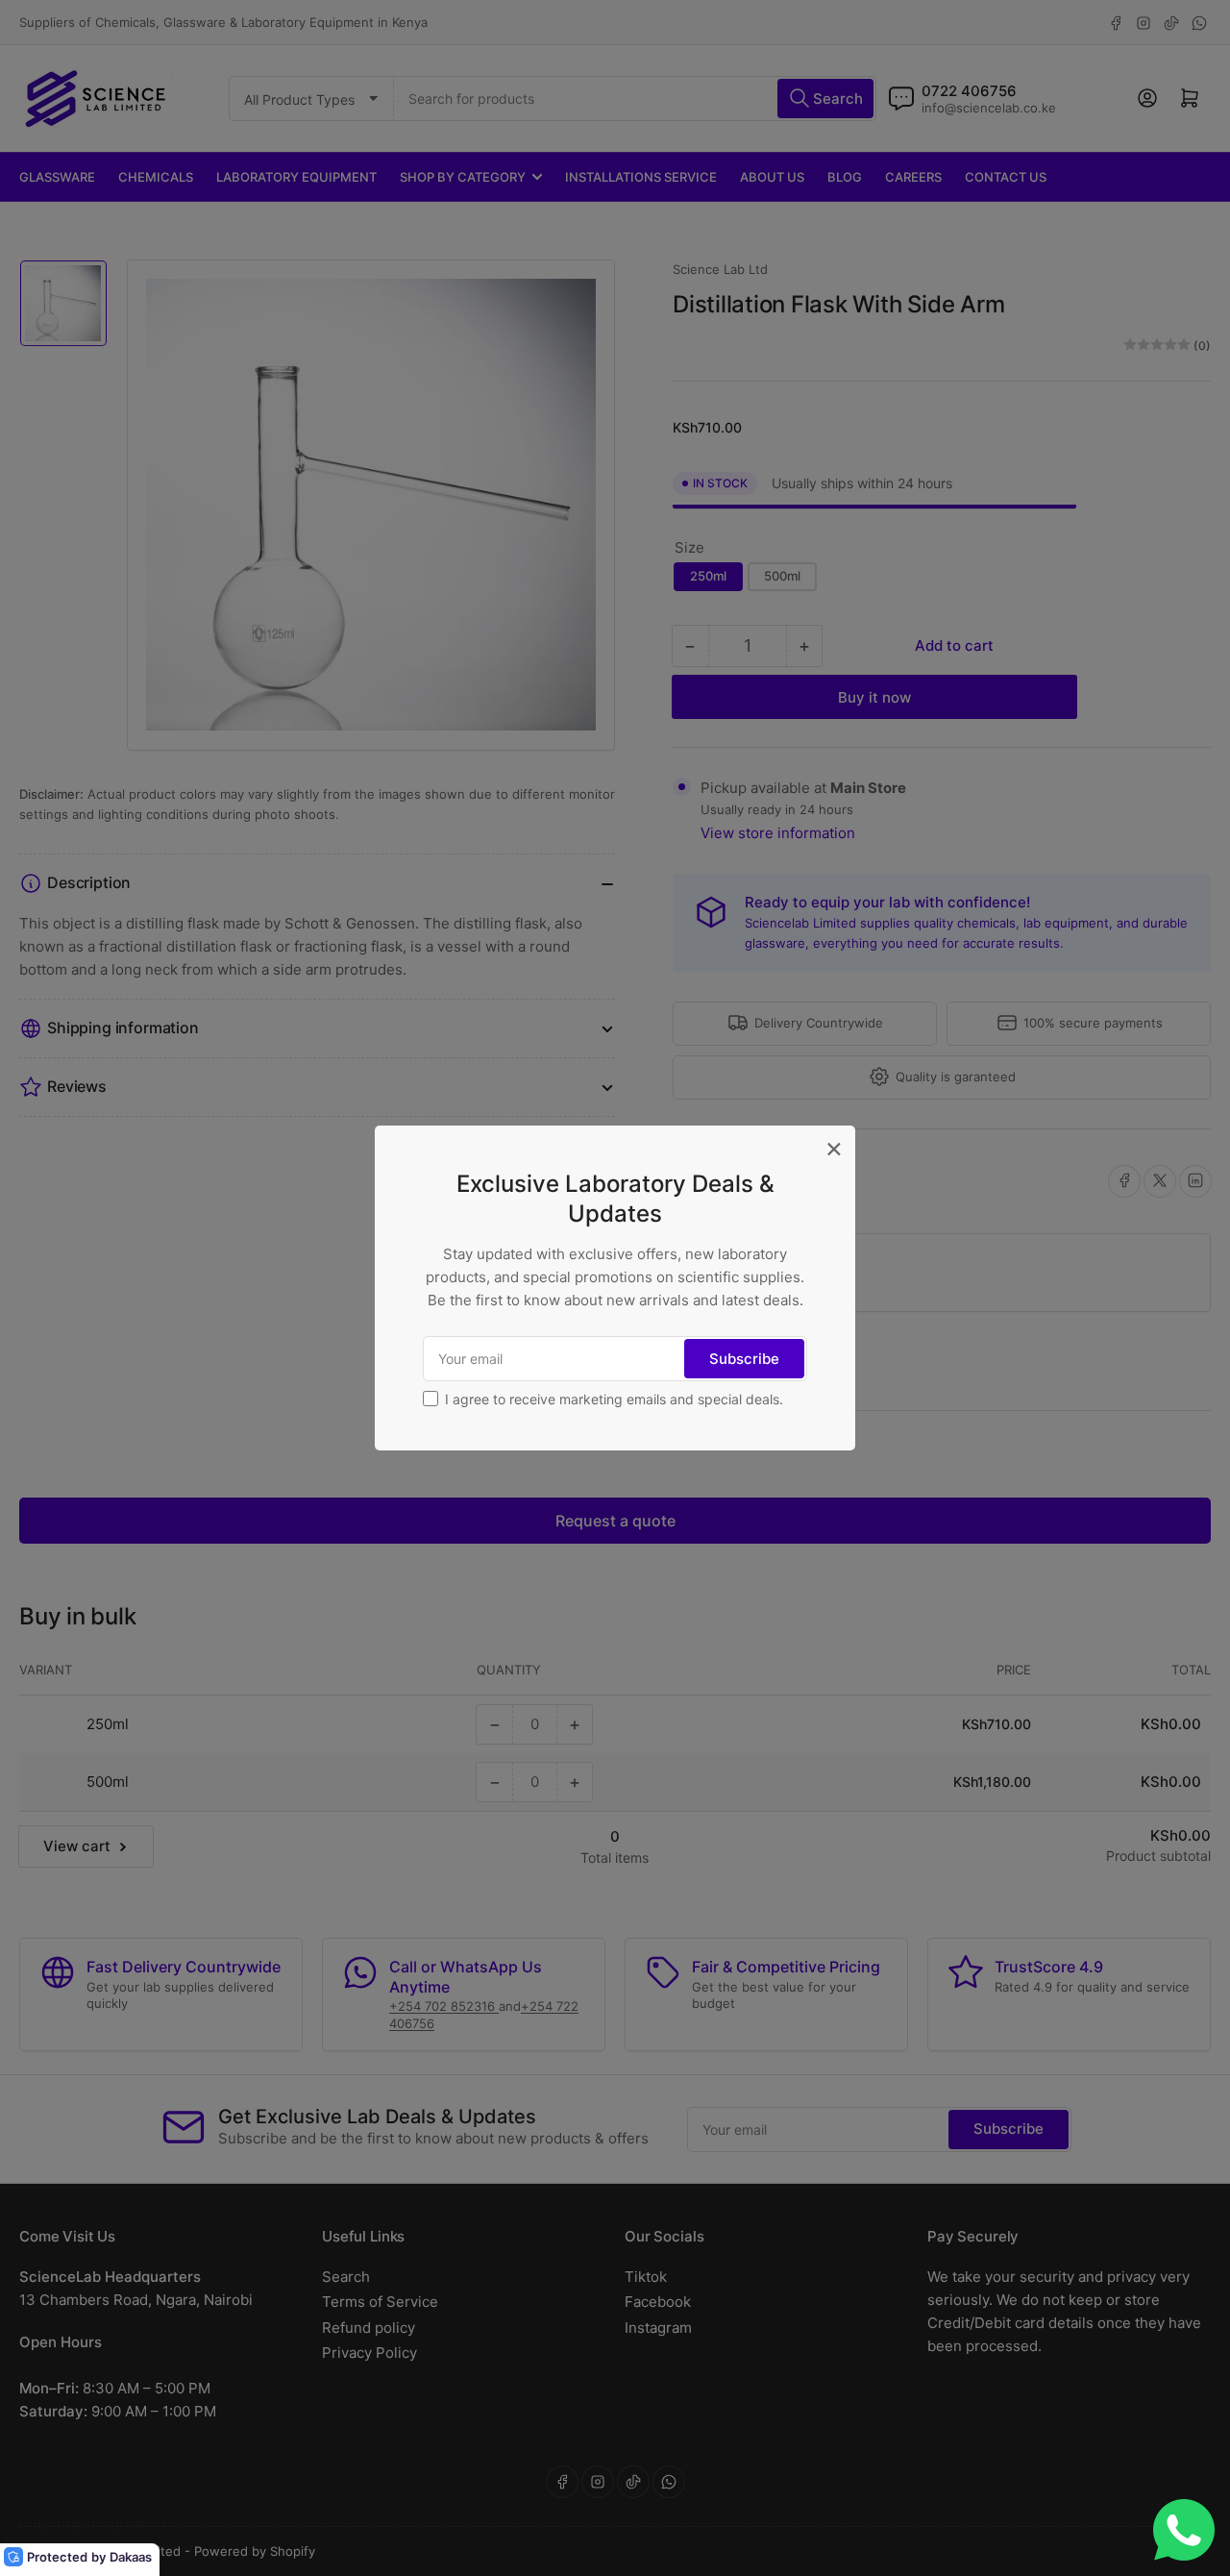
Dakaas (131, 2557)
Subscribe (744, 1359)
